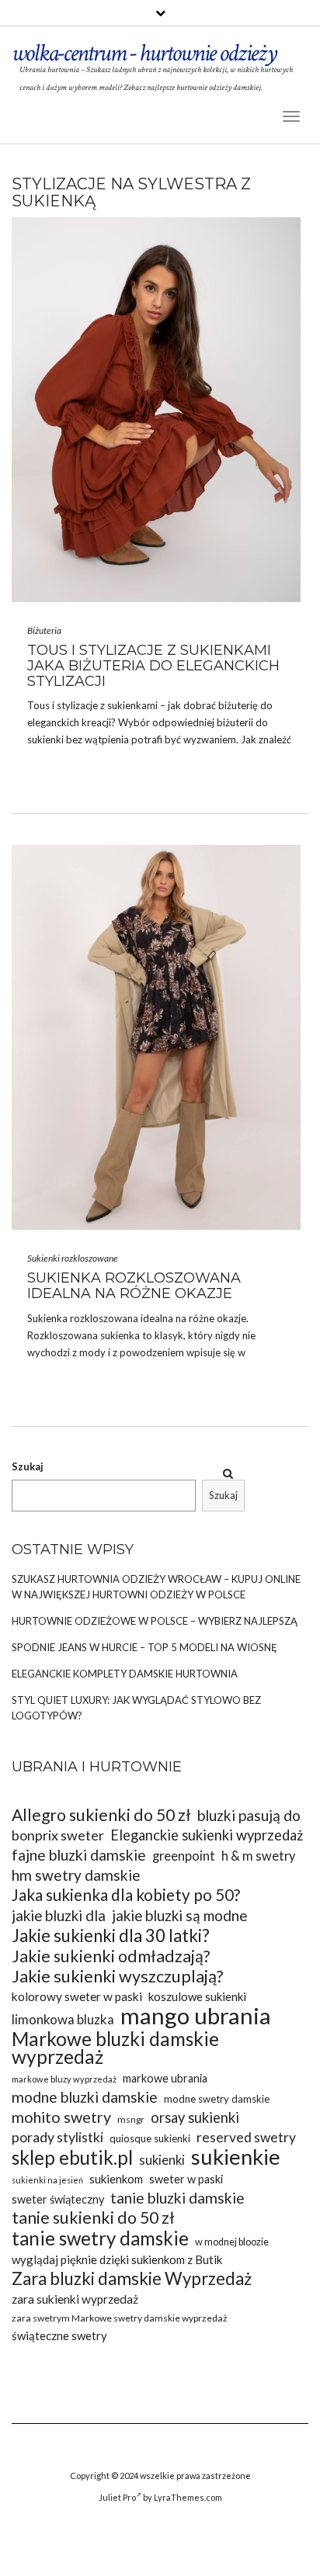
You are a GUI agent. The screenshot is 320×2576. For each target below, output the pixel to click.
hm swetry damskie (76, 1875)
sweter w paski (186, 2179)
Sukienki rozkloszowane (73, 1258)
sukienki (45, 739)
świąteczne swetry (59, 2335)
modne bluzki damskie (85, 2097)
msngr (131, 2119)
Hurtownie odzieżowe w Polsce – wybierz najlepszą (155, 1621)
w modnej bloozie (232, 2242)
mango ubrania (196, 2015)
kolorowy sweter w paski (77, 1996)
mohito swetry (61, 2117)
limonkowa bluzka (63, 2019)
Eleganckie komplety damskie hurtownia (125, 1674)
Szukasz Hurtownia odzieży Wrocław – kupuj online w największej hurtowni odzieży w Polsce (156, 1587)
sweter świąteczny (58, 2199)
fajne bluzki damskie (79, 1855)
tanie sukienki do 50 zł (93, 2218)
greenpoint (184, 1856)
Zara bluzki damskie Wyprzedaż (132, 2278)
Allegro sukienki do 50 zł (101, 1815)
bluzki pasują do (249, 1815)
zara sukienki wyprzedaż (75, 2299)
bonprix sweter (58, 1835)
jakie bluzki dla (59, 1915)
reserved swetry (246, 2137)
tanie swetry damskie (100, 2238)
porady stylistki (57, 2137)
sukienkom (116, 2179)
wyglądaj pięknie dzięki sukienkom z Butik (117, 2259)
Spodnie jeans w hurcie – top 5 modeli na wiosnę (144, 1647)
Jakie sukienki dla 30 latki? (111, 1935)
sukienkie (236, 2157)
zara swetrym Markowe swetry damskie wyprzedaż (120, 2318)
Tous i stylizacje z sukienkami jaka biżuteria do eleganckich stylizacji (153, 666)
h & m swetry (258, 1856)
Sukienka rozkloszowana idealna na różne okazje (134, 1286)
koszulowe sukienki (197, 1996)
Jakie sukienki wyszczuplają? (118, 1977)
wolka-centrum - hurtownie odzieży (144, 53)
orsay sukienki (195, 2117)
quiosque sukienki (150, 2138)
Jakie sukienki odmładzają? (111, 1956)
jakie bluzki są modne (179, 1915)
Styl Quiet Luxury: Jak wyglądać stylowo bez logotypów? (136, 1708)
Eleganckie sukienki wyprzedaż (207, 1835)
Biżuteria (44, 630)
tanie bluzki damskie (177, 2198)
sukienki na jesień (47, 2180)
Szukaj (28, 1466)
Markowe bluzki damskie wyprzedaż (115, 2048)
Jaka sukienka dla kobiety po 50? (126, 1895)
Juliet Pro (117, 2497)
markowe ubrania (165, 2078)
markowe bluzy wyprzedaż (64, 2079)
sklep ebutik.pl (72, 2157)
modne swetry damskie (217, 2099)
